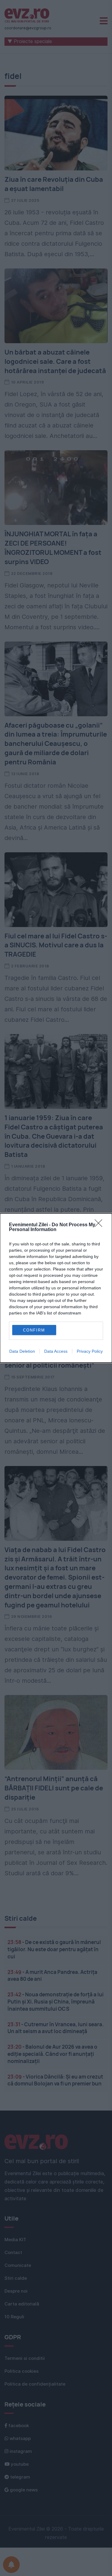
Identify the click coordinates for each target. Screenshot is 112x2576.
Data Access (56, 1351)
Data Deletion (22, 1351)
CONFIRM (34, 1330)
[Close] (100, 1225)
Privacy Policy (90, 1351)
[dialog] (56, 1288)
